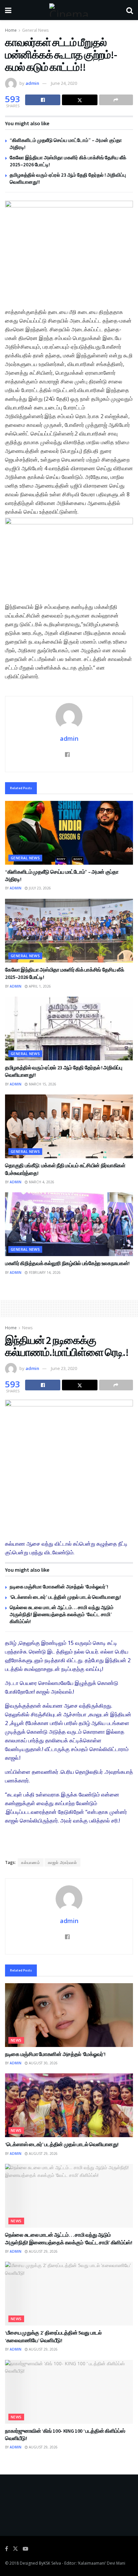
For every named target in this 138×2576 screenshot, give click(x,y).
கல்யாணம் (31, 1862)
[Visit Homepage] (69, 10)
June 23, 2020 (64, 1368)
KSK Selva (52, 2563)
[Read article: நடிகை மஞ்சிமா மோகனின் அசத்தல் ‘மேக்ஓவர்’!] (69, 2015)
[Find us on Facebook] (7, 2549)
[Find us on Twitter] (15, 2549)
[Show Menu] (8, 10)
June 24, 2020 (64, 83)
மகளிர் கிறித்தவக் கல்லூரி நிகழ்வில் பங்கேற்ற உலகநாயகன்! (67, 1263)
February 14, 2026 (44, 1272)
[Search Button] (130, 10)
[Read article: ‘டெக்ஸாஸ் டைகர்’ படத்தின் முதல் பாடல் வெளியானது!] (69, 2105)
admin (32, 83)
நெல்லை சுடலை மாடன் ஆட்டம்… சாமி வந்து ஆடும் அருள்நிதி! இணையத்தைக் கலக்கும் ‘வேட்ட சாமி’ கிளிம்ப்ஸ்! (62, 1614)
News (27, 1328)
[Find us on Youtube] (25, 2549)
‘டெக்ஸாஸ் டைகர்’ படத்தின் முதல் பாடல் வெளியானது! (65, 1597)
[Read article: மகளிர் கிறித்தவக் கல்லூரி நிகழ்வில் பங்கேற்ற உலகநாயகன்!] (69, 1224)
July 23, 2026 (39, 888)
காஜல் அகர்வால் (62, 1862)
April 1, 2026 (39, 986)
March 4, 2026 (41, 1182)
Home (11, 30)
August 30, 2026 (43, 2063)
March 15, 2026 (42, 1084)
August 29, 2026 (43, 2154)
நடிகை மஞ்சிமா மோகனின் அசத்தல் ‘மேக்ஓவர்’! (59, 1587)
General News (35, 30)
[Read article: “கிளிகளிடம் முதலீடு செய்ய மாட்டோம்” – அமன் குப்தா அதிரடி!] (69, 833)
